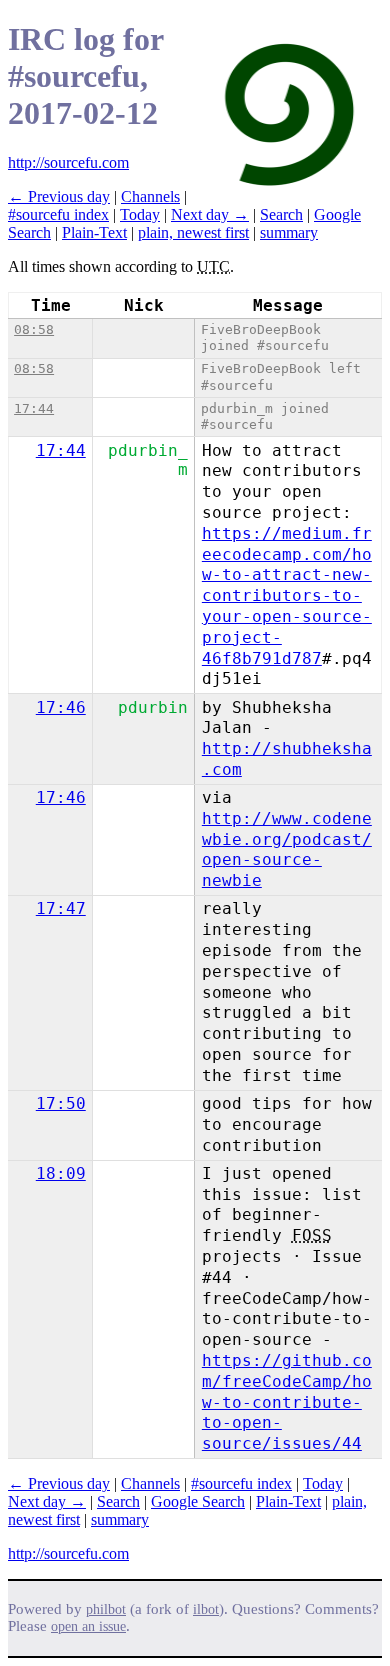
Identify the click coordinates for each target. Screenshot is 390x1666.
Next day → (210, 214)
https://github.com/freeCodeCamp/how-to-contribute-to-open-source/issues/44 (287, 1402)
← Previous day (59, 196)
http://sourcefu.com (68, 162)
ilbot (206, 1609)
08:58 (34, 329)
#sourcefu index (58, 214)
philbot (106, 1609)
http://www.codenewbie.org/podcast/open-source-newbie (287, 849)
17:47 (61, 908)
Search (281, 214)
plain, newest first (193, 232)
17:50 (61, 1103)
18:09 (61, 1173)
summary (289, 232)
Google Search (198, 1501)
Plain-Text (94, 232)
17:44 (34, 408)
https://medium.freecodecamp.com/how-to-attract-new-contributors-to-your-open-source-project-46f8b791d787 (287, 596)
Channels (150, 196)
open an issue (88, 1626)
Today (140, 214)
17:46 (61, 707)
